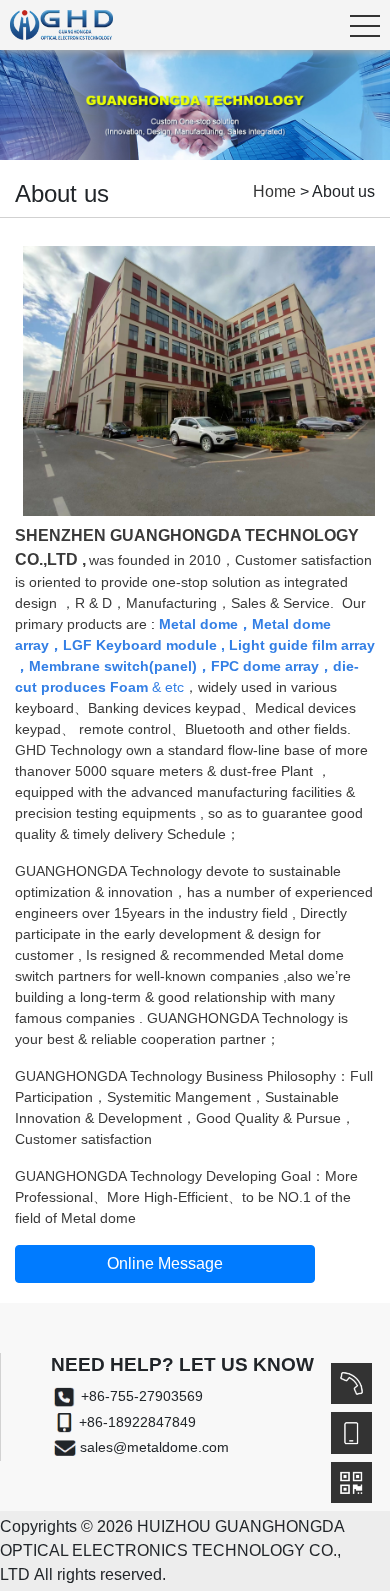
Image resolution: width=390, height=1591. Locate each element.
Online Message (165, 1263)
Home (274, 191)
